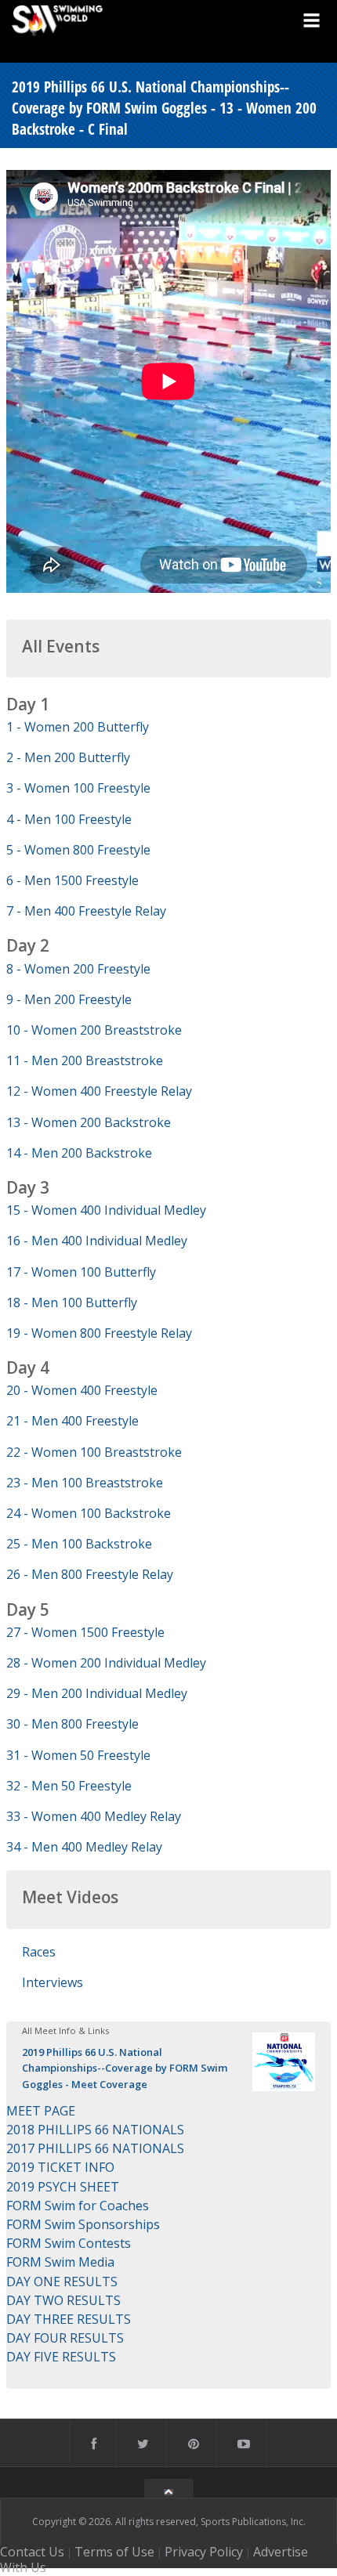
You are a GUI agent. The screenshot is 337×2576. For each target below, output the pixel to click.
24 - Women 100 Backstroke (89, 1513)
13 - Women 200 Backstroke (89, 1122)
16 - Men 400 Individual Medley (97, 1241)
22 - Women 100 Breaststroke (94, 1452)
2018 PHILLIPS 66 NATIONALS (95, 2130)
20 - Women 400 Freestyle (82, 1390)
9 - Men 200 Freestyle (69, 999)
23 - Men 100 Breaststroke (85, 1483)
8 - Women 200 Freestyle (78, 969)
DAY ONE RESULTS (62, 2282)
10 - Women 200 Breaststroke (94, 1030)
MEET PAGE (41, 2111)
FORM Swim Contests (69, 2243)
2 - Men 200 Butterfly (68, 757)
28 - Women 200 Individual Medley (106, 1663)
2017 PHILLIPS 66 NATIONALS (95, 2148)
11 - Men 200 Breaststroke (85, 1060)
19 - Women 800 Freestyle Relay (99, 1333)
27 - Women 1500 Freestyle (85, 1632)
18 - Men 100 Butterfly (72, 1302)
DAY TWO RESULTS (63, 2300)
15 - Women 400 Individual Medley (106, 1210)
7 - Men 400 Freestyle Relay (86, 911)
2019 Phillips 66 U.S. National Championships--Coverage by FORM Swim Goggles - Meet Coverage (125, 2068)
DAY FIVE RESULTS (61, 2357)
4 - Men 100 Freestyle (69, 819)
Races (39, 1952)
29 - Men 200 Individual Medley (97, 1693)
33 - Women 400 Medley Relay (94, 1816)
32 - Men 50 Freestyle (69, 1786)
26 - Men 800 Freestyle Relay (90, 1574)
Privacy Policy (204, 2552)
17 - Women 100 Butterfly (81, 1272)
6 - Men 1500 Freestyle (72, 880)
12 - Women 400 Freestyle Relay (99, 1091)
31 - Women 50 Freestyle (78, 1755)
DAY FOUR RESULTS (65, 2338)
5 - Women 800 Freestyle (78, 850)
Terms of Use (114, 2552)
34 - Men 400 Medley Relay (84, 1847)
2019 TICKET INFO (60, 2167)
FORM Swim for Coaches (78, 2206)
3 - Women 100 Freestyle (78, 788)
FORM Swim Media (60, 2262)
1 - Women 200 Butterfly (78, 727)
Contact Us (32, 2552)
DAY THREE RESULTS (69, 2319)
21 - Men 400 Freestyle (72, 1421)
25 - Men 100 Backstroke (79, 1544)
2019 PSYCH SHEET (63, 2187)
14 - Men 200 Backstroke (79, 1153)
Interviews (53, 1982)
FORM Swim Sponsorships (83, 2224)
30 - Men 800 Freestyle (72, 1724)
